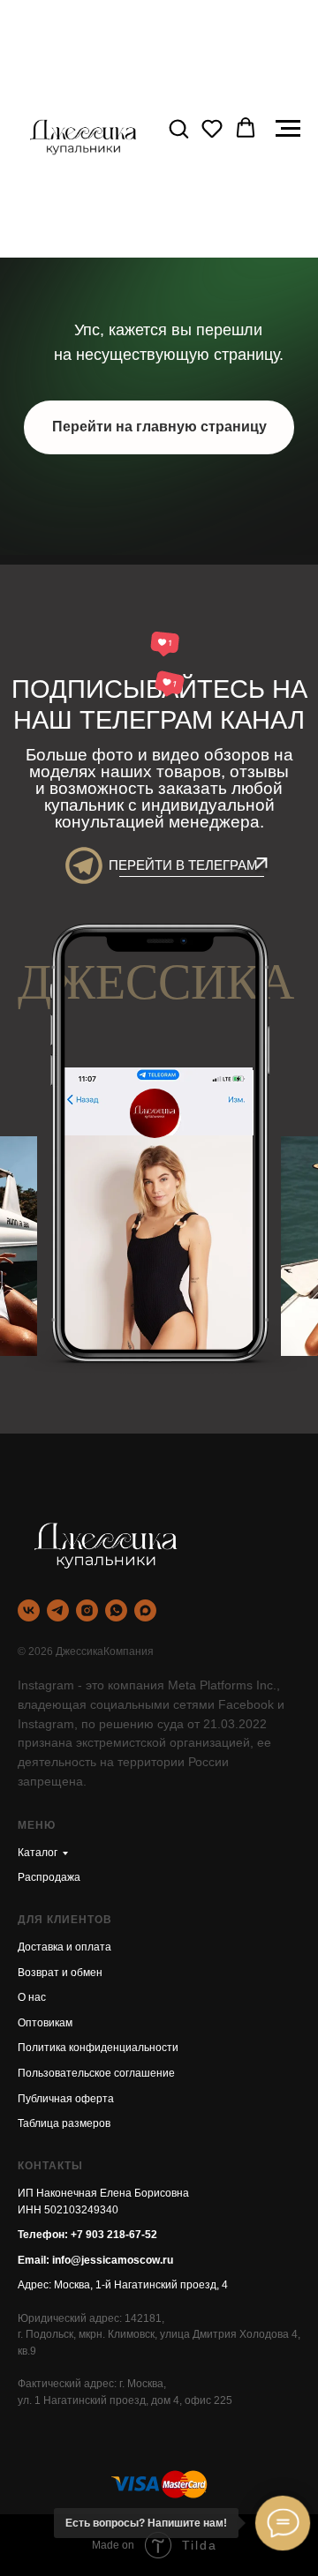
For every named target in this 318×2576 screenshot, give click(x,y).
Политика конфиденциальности (98, 2048)
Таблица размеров (64, 2123)
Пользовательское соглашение (96, 2073)
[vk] (29, 1610)
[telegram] (58, 1610)
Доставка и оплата (64, 1947)
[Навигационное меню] (288, 129)
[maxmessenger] (145, 1610)
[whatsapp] (116, 1610)
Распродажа (49, 1877)
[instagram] (87, 1610)
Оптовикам (45, 2023)
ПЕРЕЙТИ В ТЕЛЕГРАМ (183, 865)
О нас (32, 1997)
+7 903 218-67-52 (114, 2235)
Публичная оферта (66, 2099)
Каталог (38, 1853)
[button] (178, 128)
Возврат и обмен (60, 1973)
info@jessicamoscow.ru (113, 2260)
